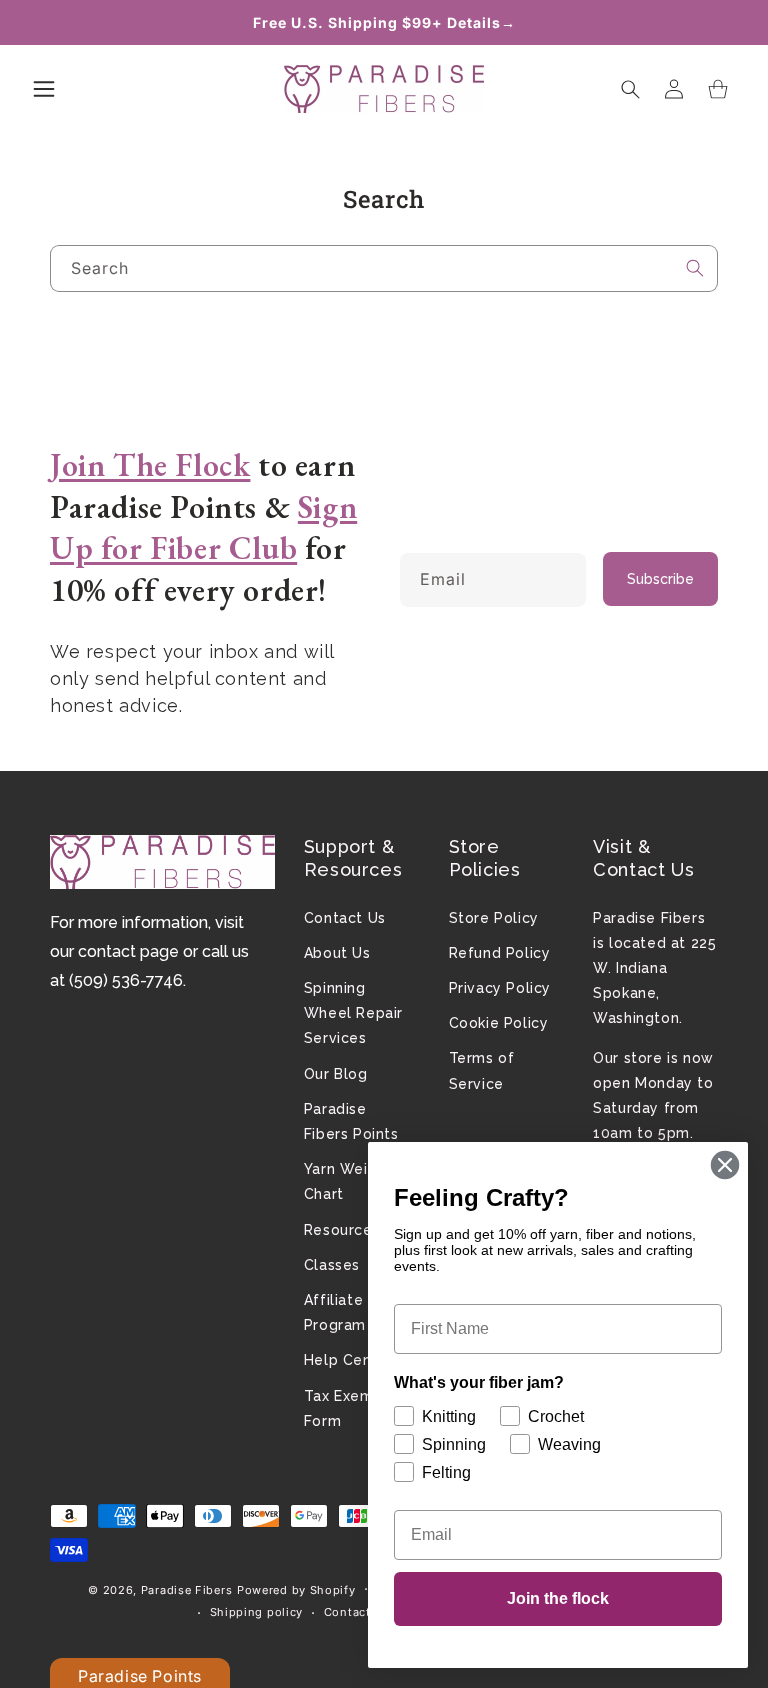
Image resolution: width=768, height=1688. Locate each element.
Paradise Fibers (187, 1590)
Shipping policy (257, 1612)
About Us (337, 953)
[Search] (695, 268)
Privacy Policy (500, 988)
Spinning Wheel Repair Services (353, 1013)
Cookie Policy (499, 1023)
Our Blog (336, 1074)
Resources (342, 1230)
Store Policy (494, 918)
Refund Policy (500, 953)
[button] (44, 89)
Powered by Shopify (296, 1590)
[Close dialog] (725, 1165)
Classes (332, 1265)
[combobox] (384, 268)
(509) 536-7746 (126, 980)
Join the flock (558, 1598)
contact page (128, 951)
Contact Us (345, 918)
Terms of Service (482, 1070)
